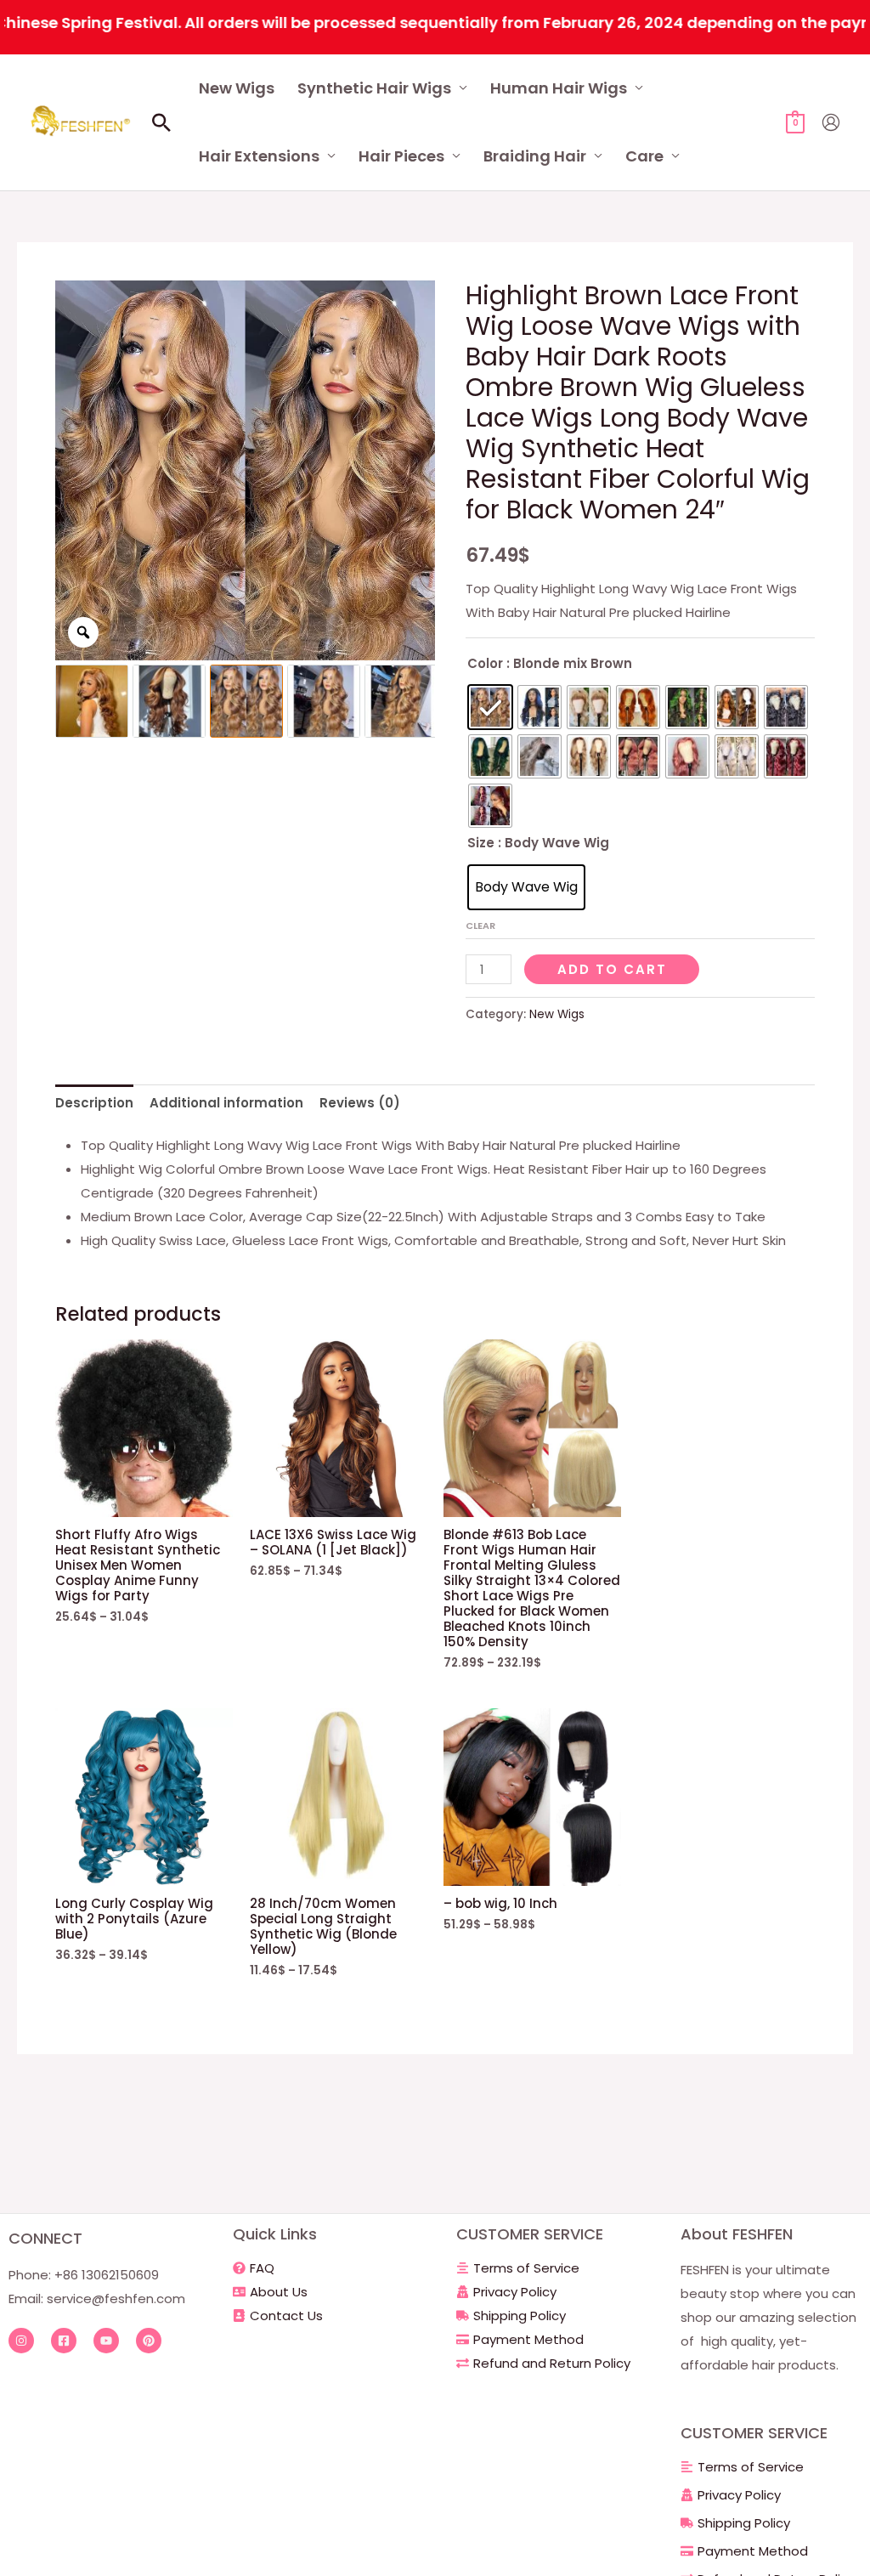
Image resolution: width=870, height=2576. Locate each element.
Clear (480, 926)
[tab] (94, 1103)
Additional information (226, 1103)
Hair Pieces (401, 156)
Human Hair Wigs (559, 88)
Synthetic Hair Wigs (374, 88)
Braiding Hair (535, 156)
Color (485, 663)
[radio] (490, 707)
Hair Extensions (259, 156)
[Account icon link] (831, 122)
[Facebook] (64, 2341)
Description (94, 1103)
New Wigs (237, 88)
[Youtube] (106, 2341)
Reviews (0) (360, 1103)
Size (481, 843)
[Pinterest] (149, 2341)
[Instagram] (21, 2341)
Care (644, 156)
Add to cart (612, 969)
